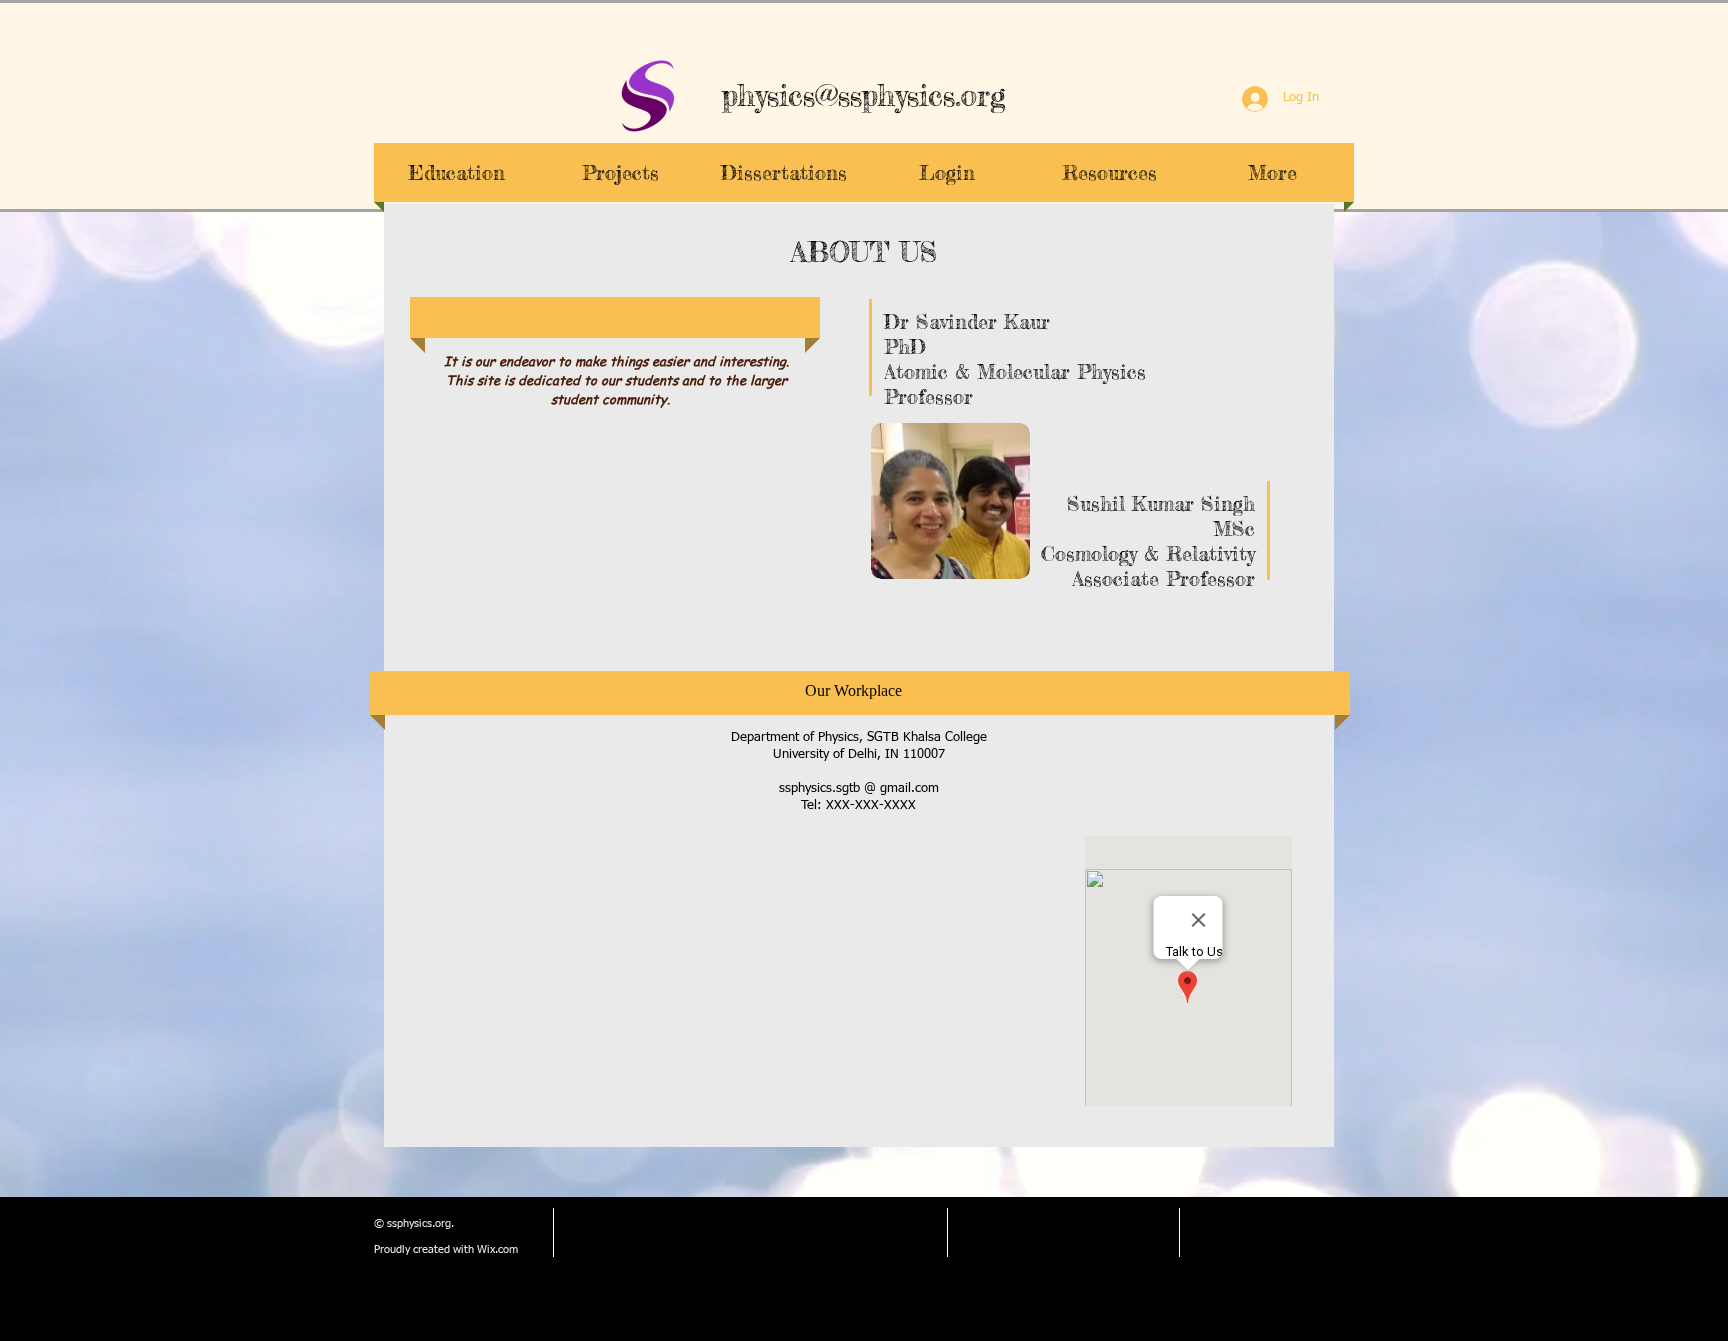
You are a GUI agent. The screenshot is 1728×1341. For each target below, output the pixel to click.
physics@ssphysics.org (864, 95)
